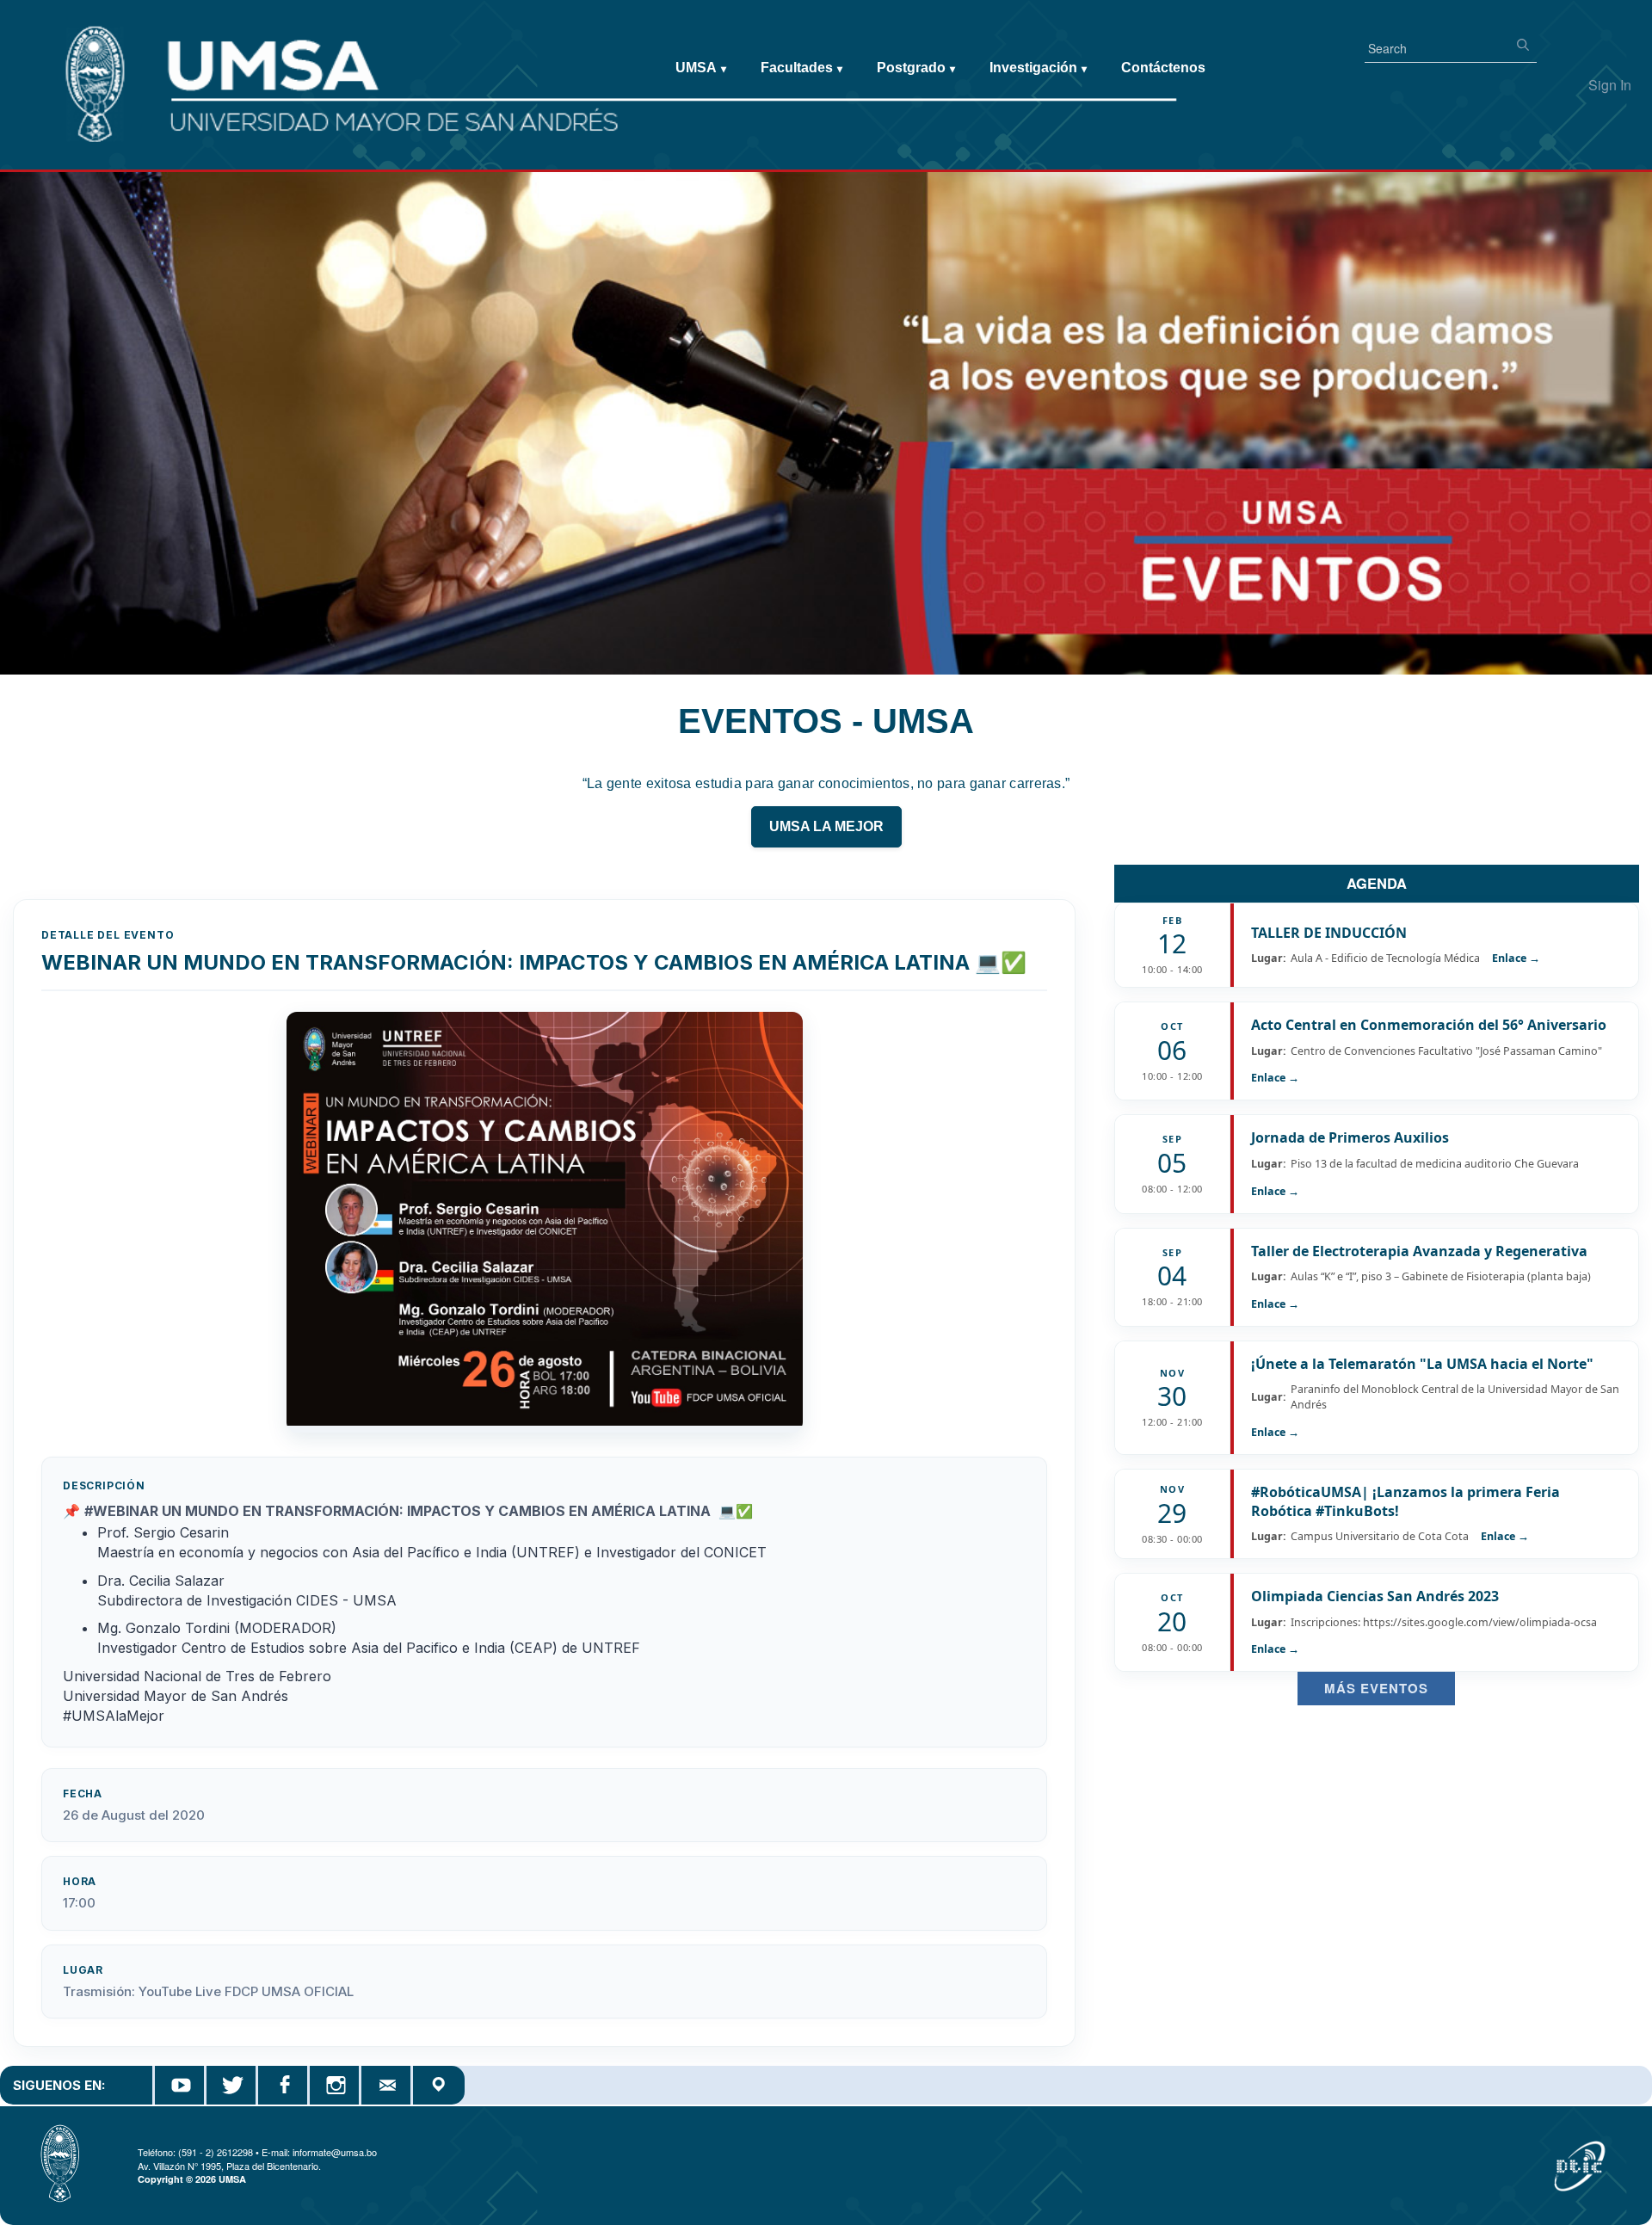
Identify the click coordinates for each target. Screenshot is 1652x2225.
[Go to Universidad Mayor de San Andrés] (40, 52)
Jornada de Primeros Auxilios (1350, 1137)
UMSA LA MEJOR (826, 826)
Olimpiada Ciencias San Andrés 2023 (1375, 1596)
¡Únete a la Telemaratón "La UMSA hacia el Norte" (1422, 1364)
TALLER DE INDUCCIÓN (1329, 933)
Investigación (1038, 68)
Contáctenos (1163, 68)
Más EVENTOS (1376, 1688)
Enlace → (1516, 958)
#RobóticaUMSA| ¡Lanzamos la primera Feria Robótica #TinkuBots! (1405, 1501)
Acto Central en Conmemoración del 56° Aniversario (1429, 1025)
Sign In (1610, 85)
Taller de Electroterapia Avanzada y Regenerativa (1419, 1251)
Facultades (801, 68)
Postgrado (916, 68)
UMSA (701, 68)
